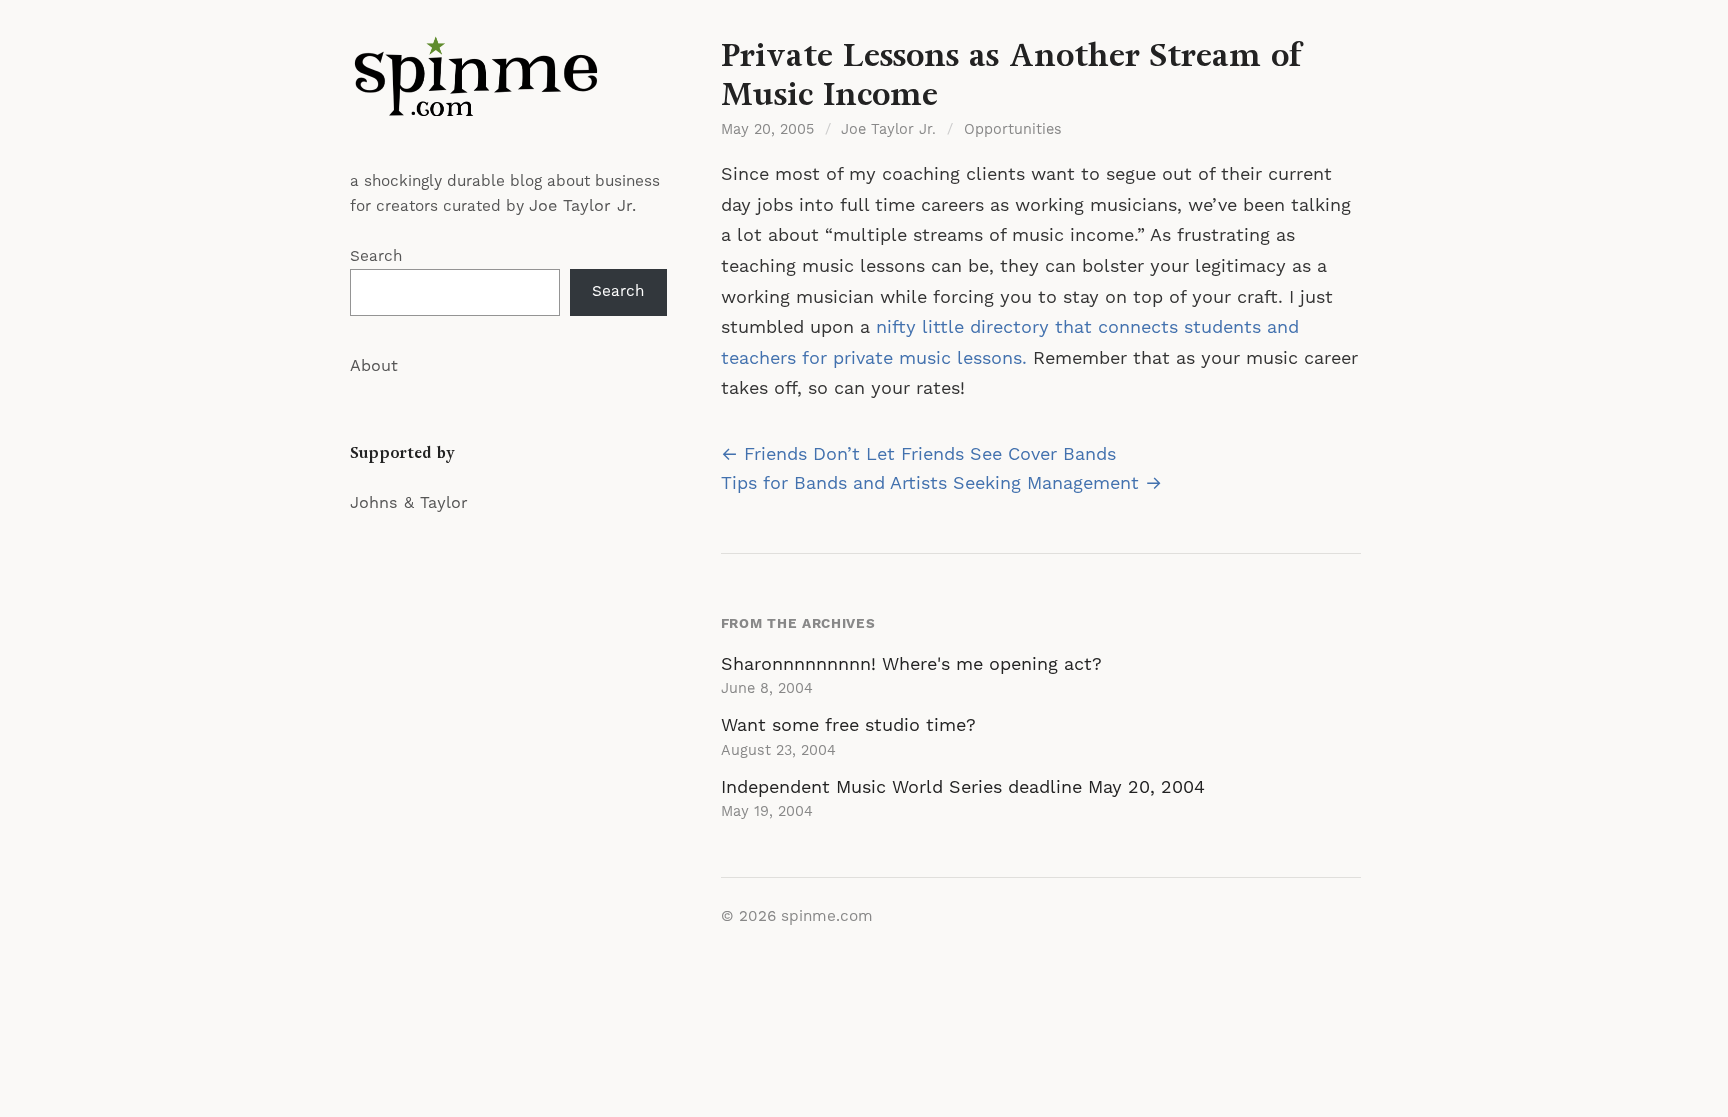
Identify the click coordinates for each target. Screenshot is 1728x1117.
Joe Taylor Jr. (582, 206)
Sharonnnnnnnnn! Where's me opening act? (911, 664)
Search (376, 256)
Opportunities (1013, 130)
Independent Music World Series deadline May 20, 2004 (963, 787)
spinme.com (827, 916)
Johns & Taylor (409, 503)
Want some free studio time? (848, 725)
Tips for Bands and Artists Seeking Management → (941, 483)
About (374, 366)
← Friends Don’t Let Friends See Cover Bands (918, 454)
